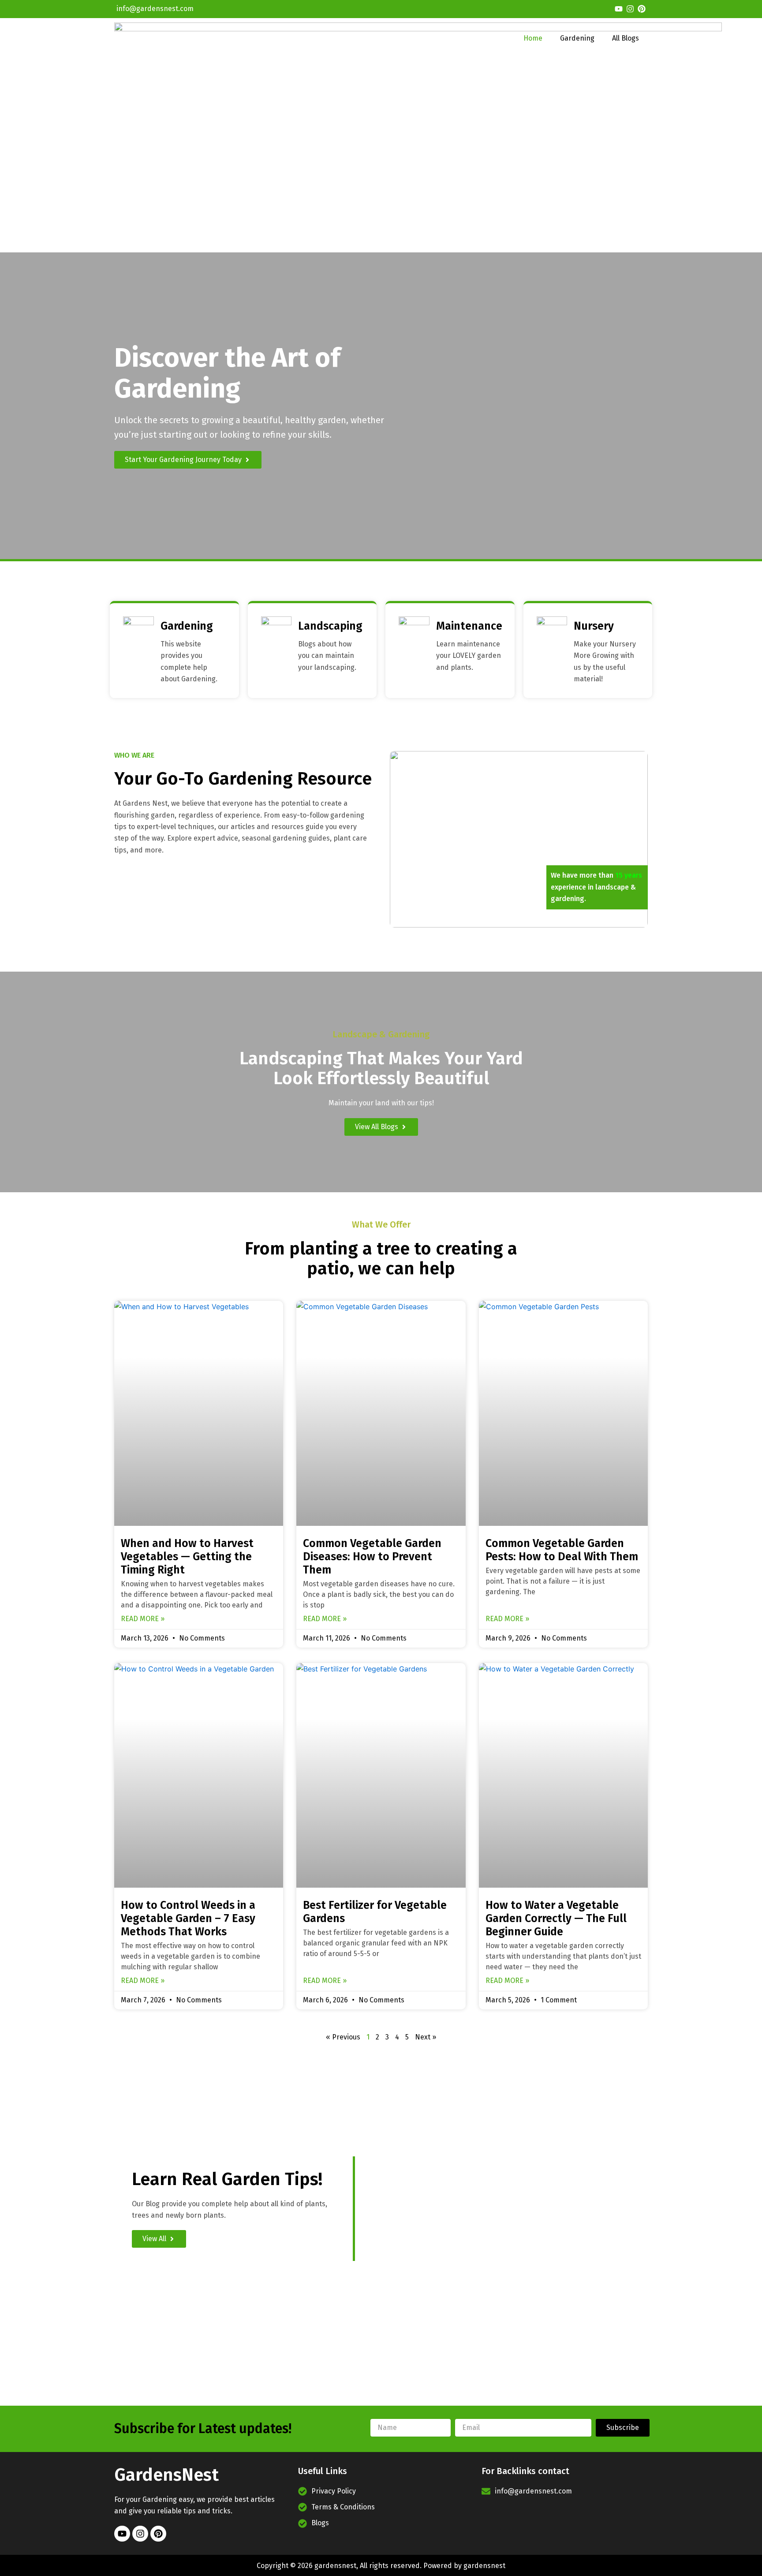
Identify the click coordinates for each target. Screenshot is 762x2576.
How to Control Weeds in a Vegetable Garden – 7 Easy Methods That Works (188, 1919)
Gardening (577, 38)
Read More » (143, 1619)
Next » (426, 2037)
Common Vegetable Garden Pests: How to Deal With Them (562, 1550)
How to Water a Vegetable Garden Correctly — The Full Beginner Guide (556, 1919)
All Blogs (626, 38)
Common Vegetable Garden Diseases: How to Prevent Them (372, 1557)
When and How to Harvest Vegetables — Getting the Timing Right (187, 1557)
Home (533, 38)
